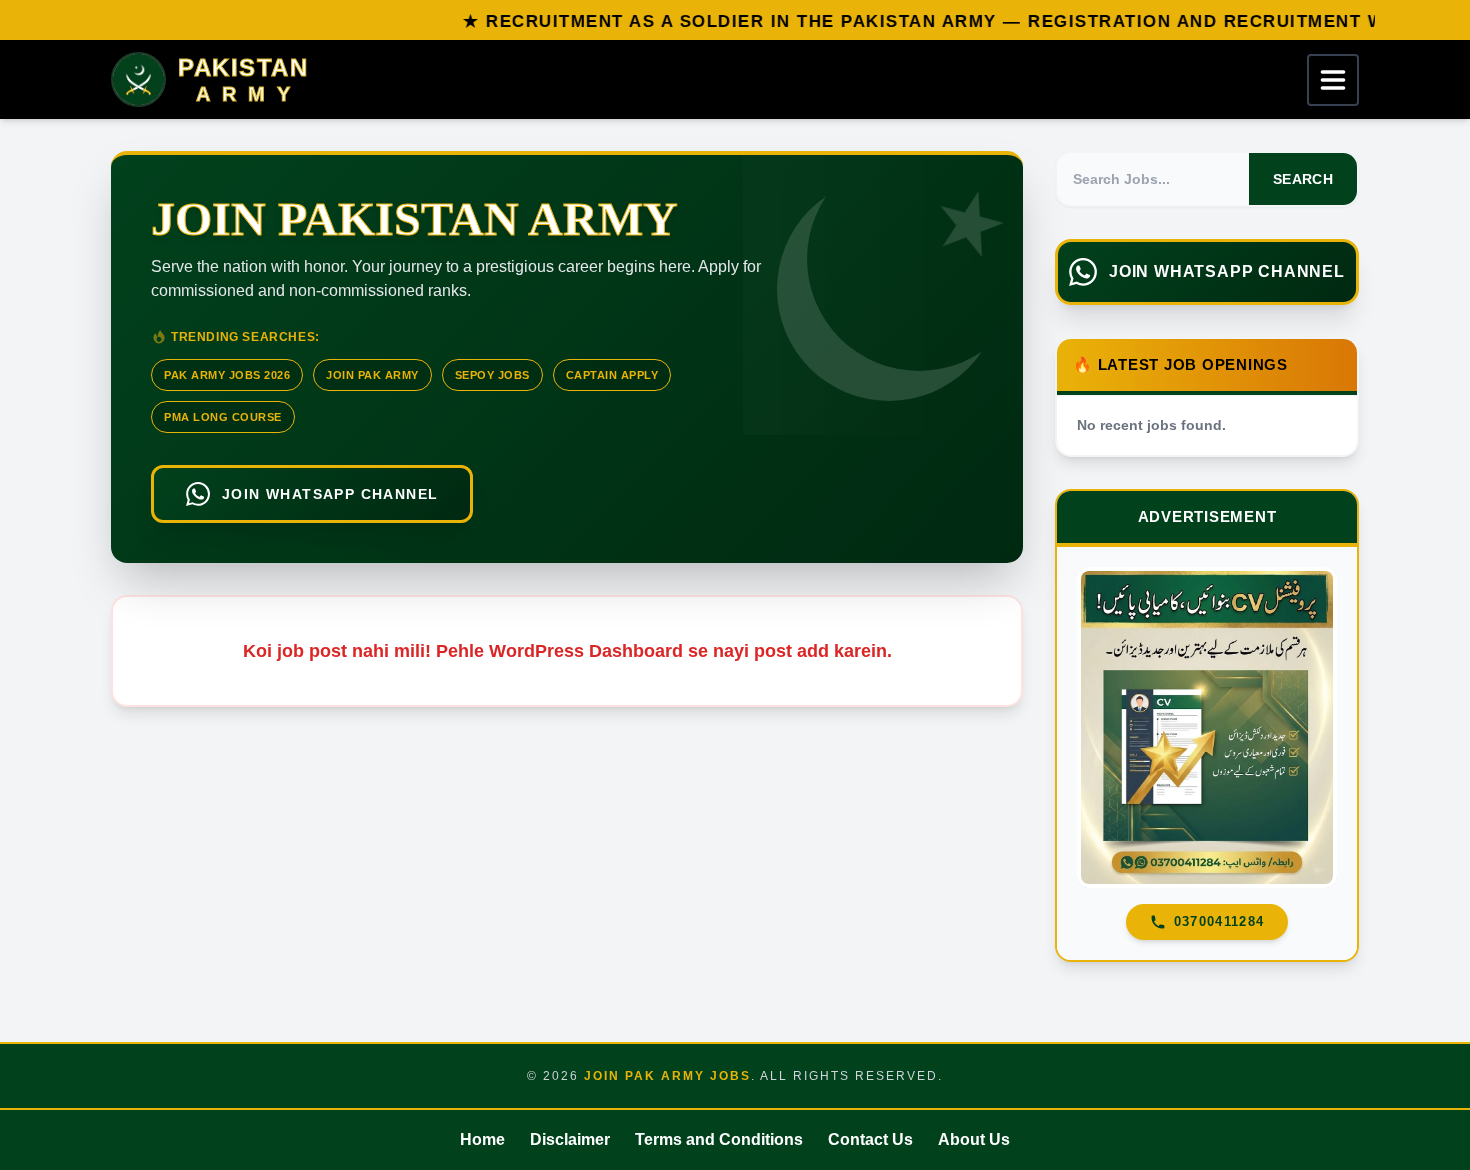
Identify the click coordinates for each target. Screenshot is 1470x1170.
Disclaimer (570, 1139)
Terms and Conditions (719, 1139)
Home (482, 1139)
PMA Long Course (223, 417)
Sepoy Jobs (492, 375)
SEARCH (1303, 179)
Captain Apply (612, 375)
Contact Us (870, 1139)
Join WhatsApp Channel (330, 494)
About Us (974, 1139)
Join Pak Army (372, 375)
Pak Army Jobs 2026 (227, 375)
